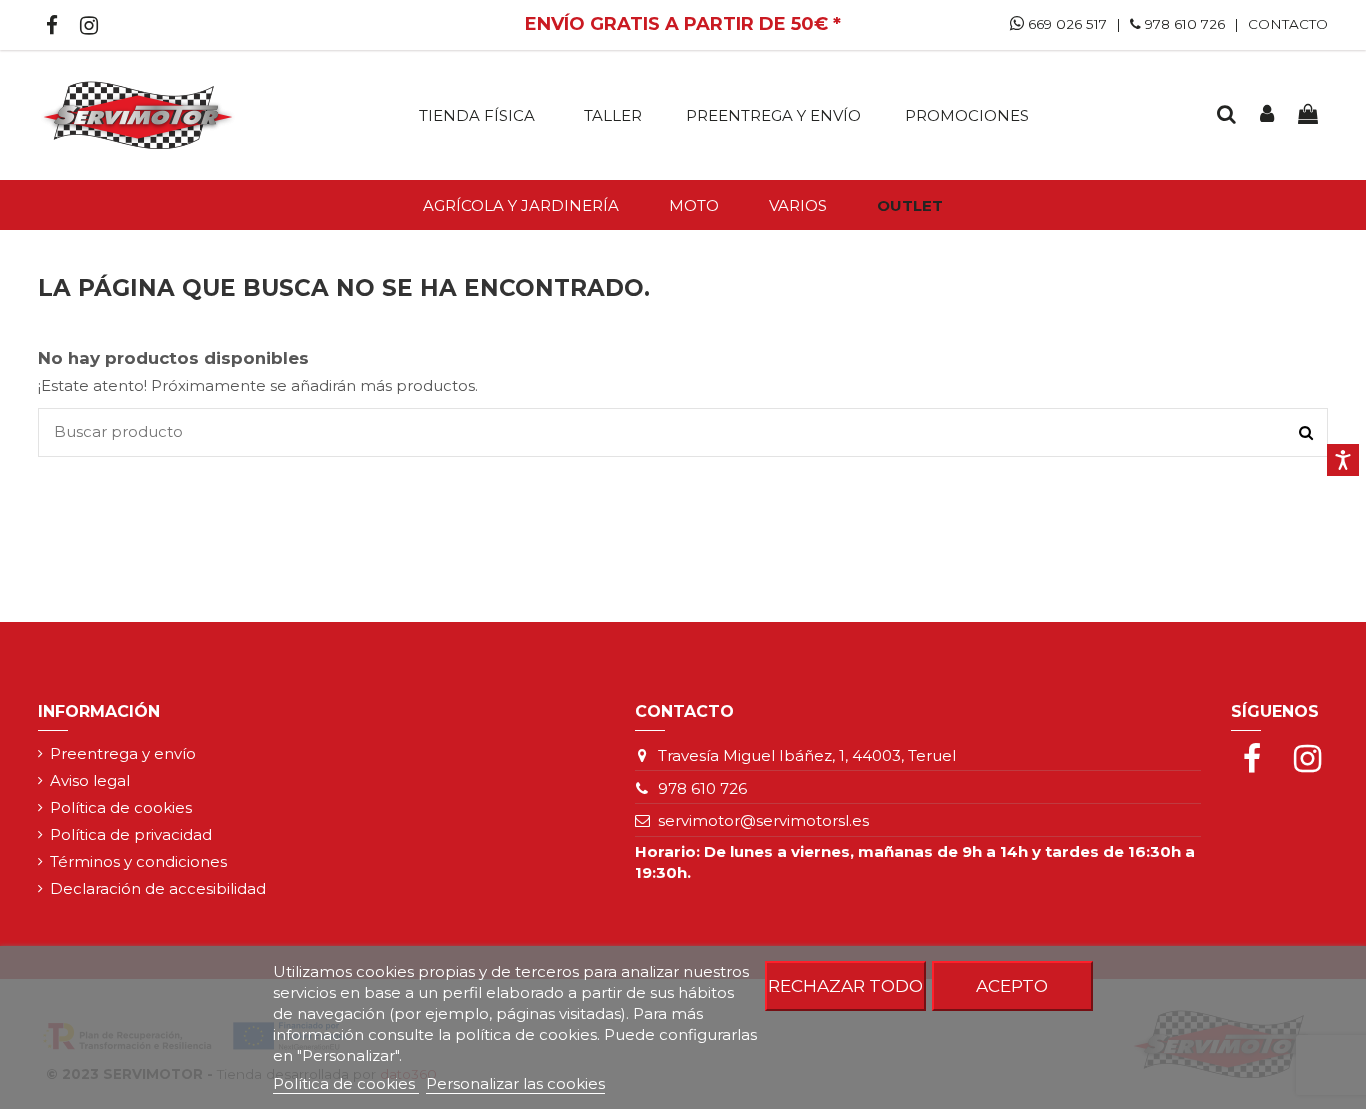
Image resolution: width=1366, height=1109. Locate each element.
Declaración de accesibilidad (158, 888)
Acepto (1012, 985)
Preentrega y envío (123, 753)
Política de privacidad (131, 834)
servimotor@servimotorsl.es (763, 820)
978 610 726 (1185, 24)
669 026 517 (1065, 24)
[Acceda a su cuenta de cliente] (1267, 115)
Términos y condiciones (138, 861)
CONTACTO (1288, 24)
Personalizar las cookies (515, 1083)
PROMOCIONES (967, 115)
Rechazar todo (845, 985)
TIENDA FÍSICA (477, 115)
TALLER (613, 115)
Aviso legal (90, 780)
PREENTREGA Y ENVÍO (773, 115)
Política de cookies (121, 807)
